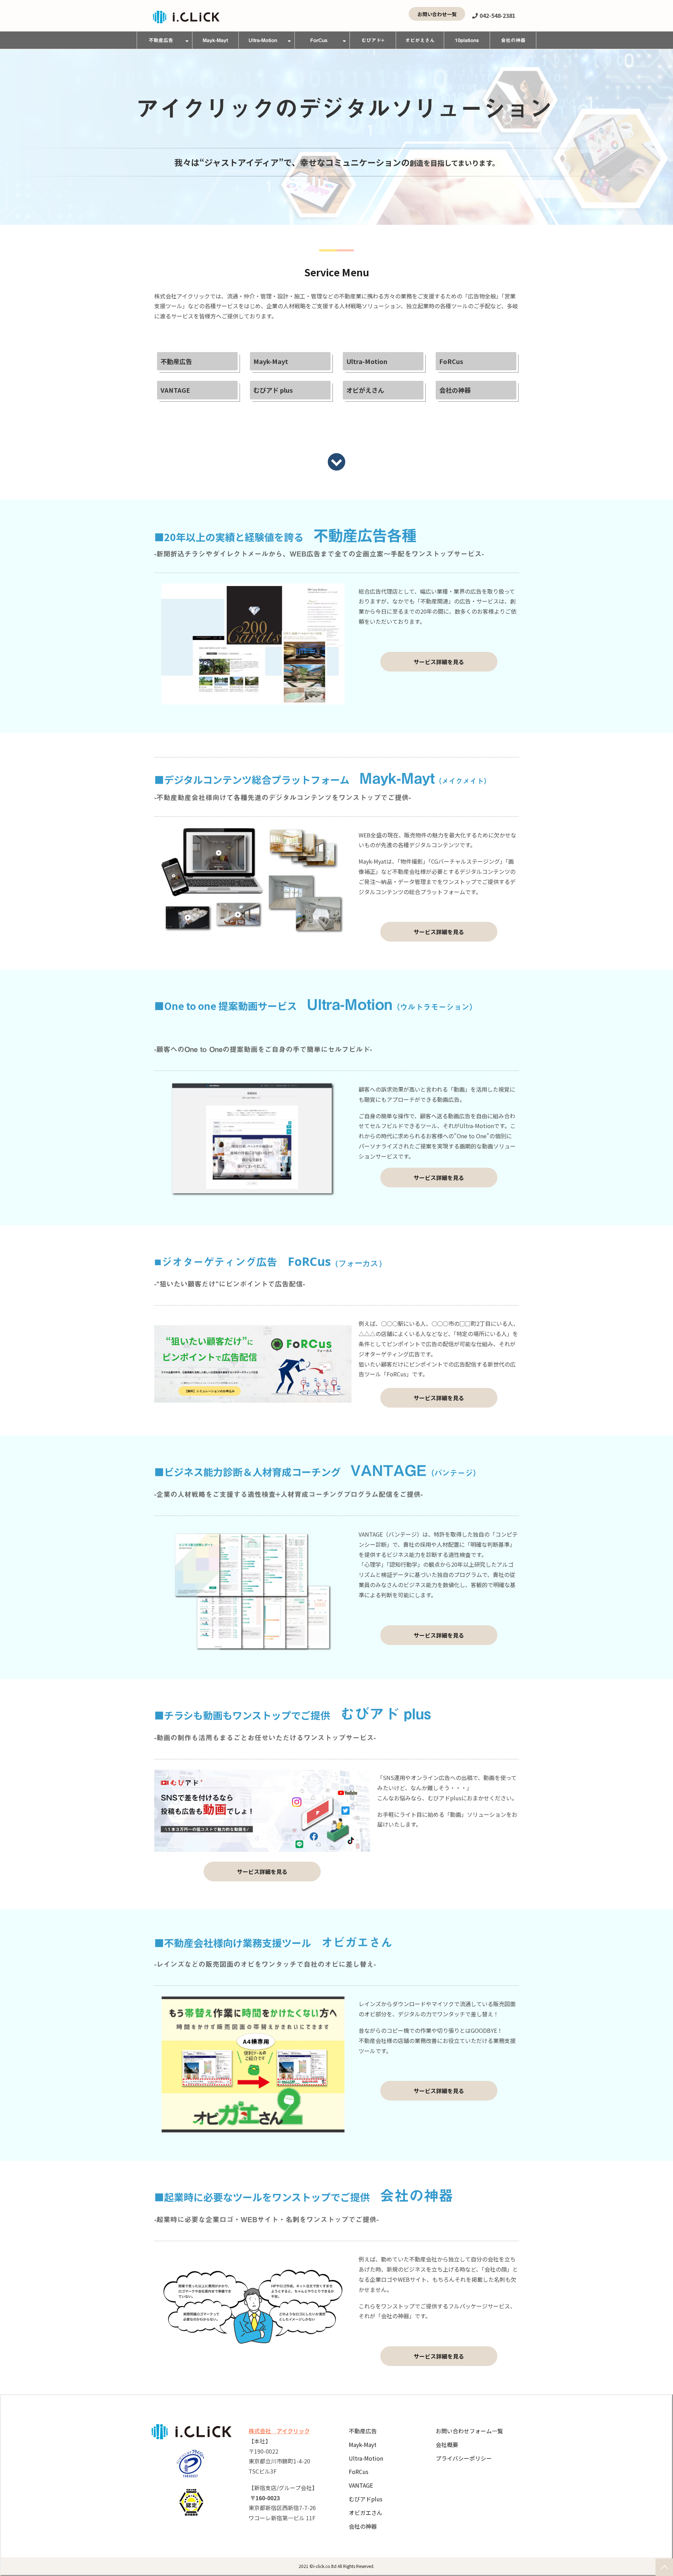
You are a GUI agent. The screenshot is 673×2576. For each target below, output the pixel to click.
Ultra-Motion (263, 40)
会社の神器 (513, 40)
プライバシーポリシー (464, 2458)
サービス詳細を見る (439, 662)
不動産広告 (161, 40)
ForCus (319, 40)
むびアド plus (273, 390)
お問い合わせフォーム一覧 (469, 2431)
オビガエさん (366, 2513)
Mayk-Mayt (215, 40)
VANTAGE (175, 390)
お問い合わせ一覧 (437, 14)
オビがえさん (420, 40)
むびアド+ (373, 40)
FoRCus (451, 361)
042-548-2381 (497, 16)
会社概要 (447, 2444)
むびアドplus (366, 2499)
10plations (467, 40)
